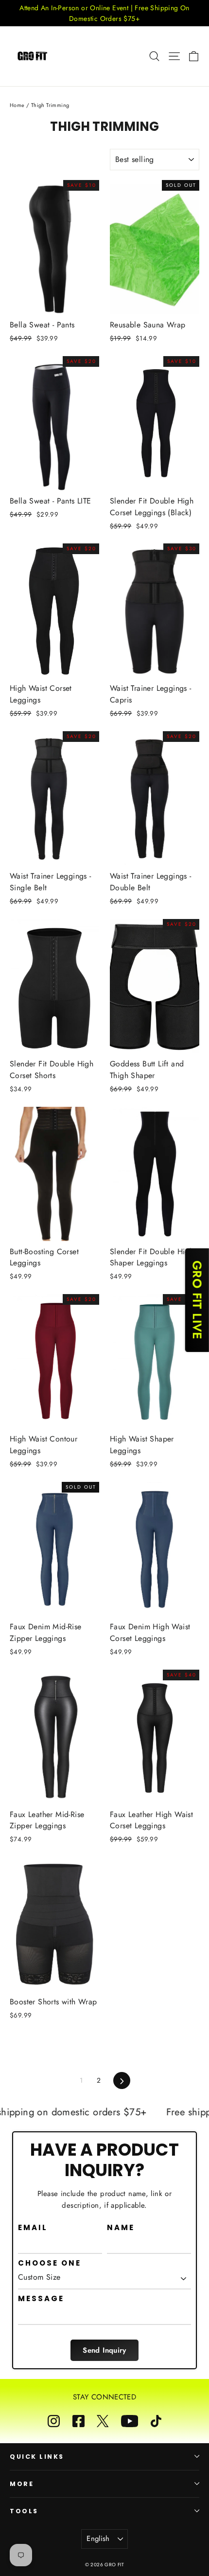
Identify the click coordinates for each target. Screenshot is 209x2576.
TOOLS (24, 2511)
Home (17, 105)
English (98, 2539)
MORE (22, 2484)
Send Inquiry (104, 2350)
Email (33, 2228)
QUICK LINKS (37, 2457)
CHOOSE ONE (50, 2263)
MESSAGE (41, 2299)
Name (121, 2228)
